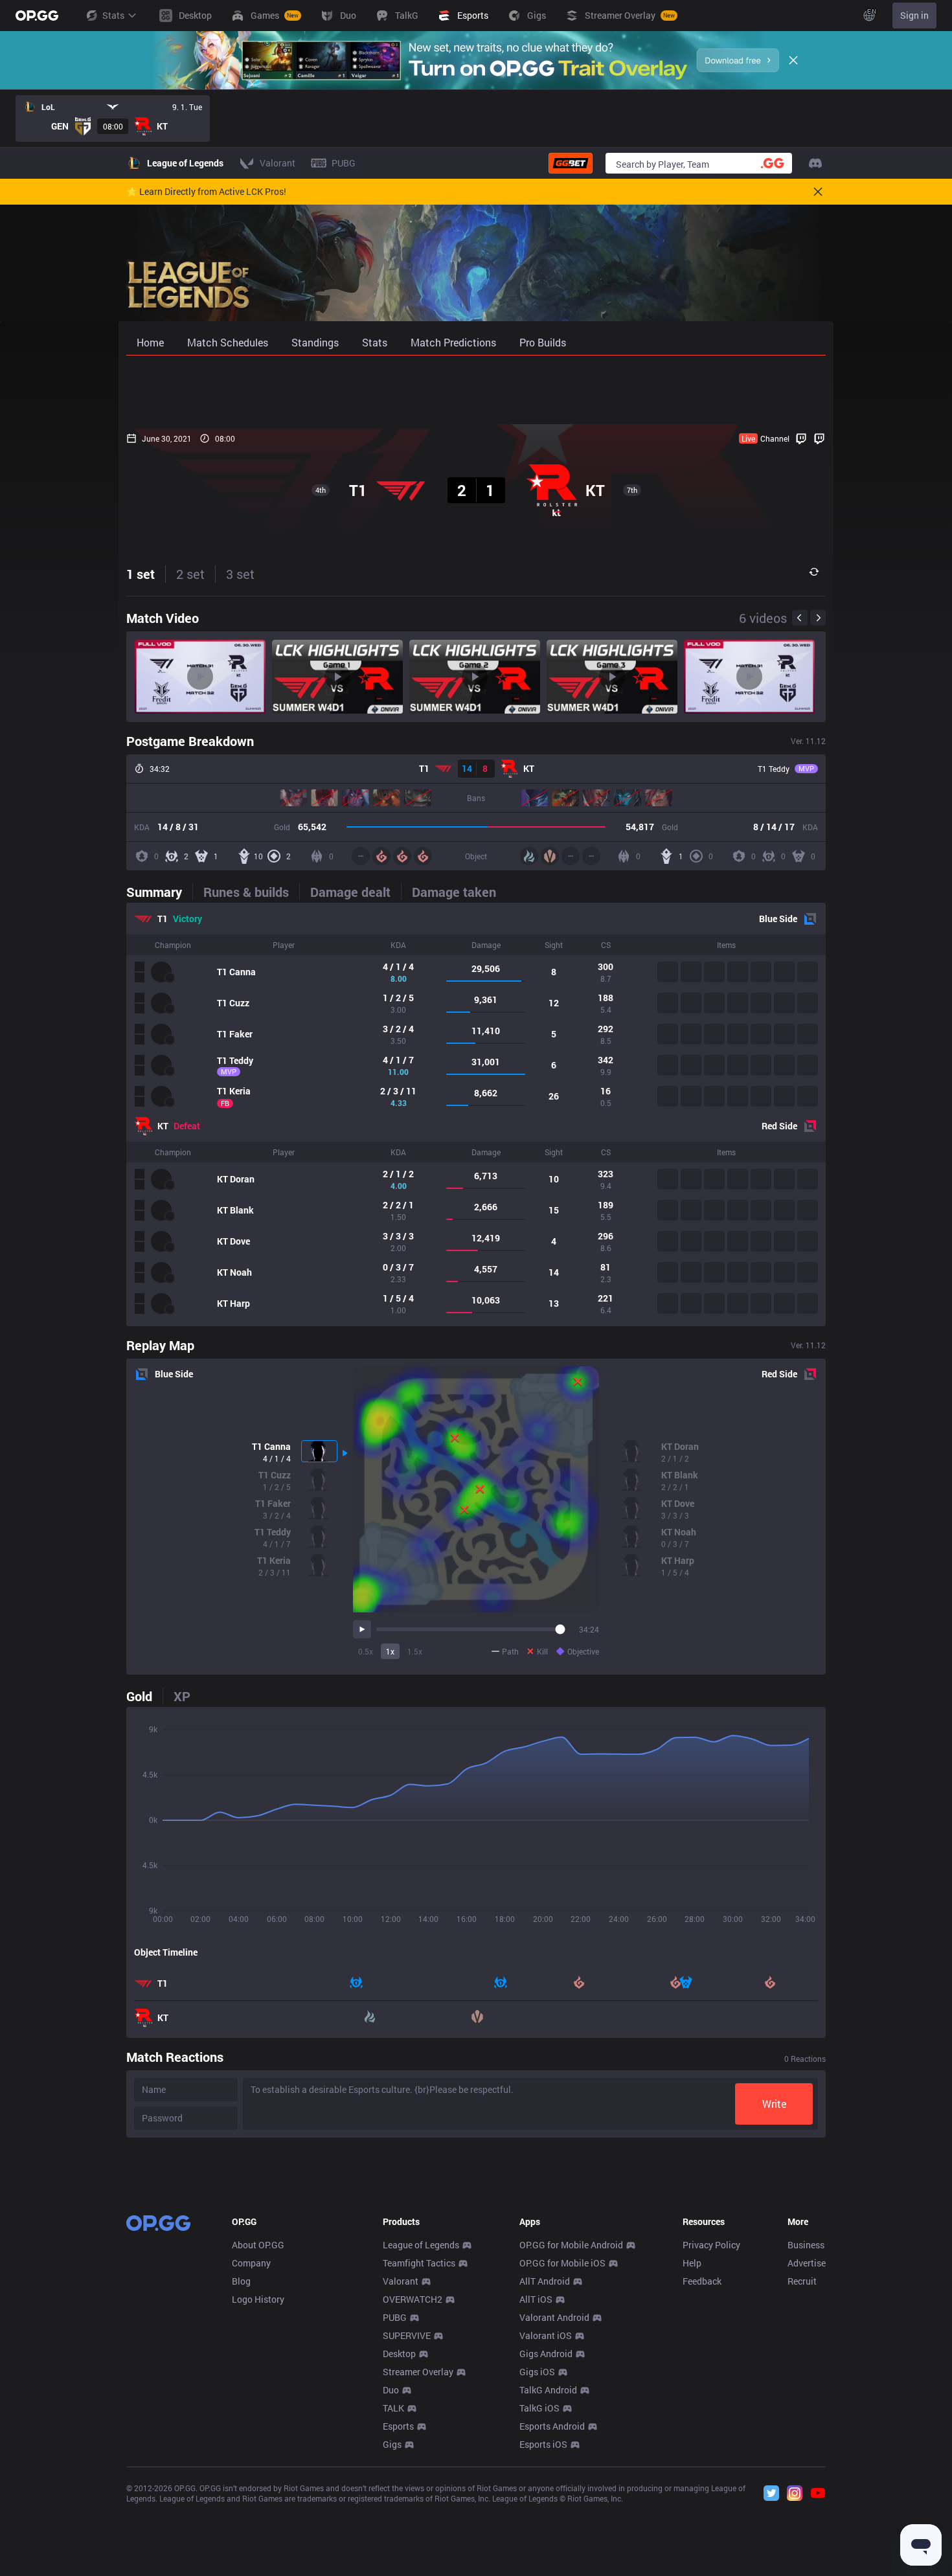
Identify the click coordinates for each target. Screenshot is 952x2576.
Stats (113, 15)
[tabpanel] (476, 1114)
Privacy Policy (711, 2245)
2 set (190, 574)
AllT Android (545, 2281)
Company (251, 2263)
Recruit (802, 2281)
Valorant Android (554, 2317)
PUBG (395, 2317)
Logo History (258, 2299)
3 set (240, 574)
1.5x (415, 1651)
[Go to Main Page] (37, 16)
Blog (241, 2281)
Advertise (807, 2263)
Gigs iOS (537, 2372)
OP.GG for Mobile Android (571, 2245)
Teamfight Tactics (419, 2263)
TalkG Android (548, 2390)
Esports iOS (543, 2444)
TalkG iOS (539, 2408)
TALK (393, 2408)
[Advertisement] (476, 390)
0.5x (366, 1651)
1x (390, 1651)
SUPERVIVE (407, 2335)
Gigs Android (546, 2354)
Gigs (392, 2444)
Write (774, 2104)
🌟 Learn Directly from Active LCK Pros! (206, 192)
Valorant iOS (546, 2335)
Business (806, 2245)
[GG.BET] (571, 163)
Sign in (914, 15)
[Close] (793, 60)
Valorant (401, 2281)
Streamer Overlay (418, 2372)
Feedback (702, 2281)
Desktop (399, 2354)
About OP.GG (258, 2245)
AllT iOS (536, 2299)
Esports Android (552, 2426)
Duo (391, 2390)
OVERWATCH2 (413, 2299)
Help (692, 2263)
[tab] (159, 892)
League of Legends (421, 2245)
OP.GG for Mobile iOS (562, 2263)
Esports (398, 2426)
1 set (141, 574)
